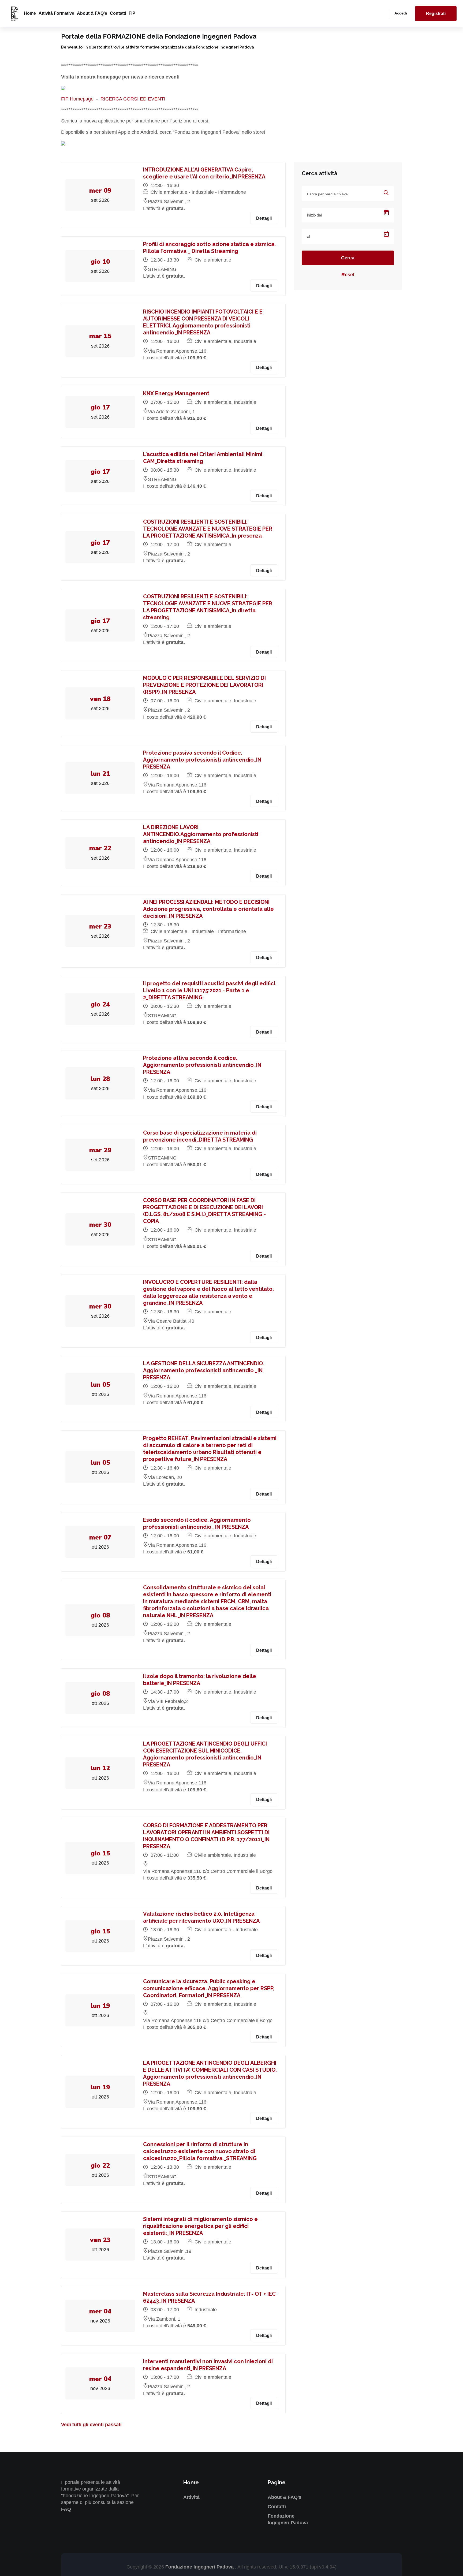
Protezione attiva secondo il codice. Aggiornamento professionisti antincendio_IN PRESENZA (202, 1065)
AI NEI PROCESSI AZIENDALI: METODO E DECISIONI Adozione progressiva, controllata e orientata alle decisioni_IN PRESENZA (208, 909)
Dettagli (264, 218)
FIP (132, 13)
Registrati (436, 14)
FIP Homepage (77, 99)
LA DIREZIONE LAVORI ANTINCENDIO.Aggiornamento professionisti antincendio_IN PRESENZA (201, 834)
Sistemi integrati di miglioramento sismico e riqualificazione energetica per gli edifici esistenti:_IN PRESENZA (200, 2226)
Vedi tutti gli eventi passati (91, 2425)
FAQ (66, 2509)
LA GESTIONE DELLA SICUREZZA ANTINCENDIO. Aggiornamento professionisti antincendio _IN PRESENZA (204, 1370)
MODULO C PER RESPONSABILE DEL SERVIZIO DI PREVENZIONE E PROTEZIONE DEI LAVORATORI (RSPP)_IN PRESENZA (204, 685)
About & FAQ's (92, 13)
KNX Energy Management (176, 393)
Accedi (401, 13)
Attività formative (56, 13)
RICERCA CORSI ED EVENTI (133, 99)
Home (30, 13)
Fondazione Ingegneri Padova (200, 2567)
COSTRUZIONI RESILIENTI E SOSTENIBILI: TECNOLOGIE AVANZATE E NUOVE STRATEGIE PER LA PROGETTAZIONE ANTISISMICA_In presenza (208, 529)
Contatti (118, 13)
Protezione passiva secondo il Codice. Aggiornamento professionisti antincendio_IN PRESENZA (202, 760)
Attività (191, 2497)
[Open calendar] (386, 213)
